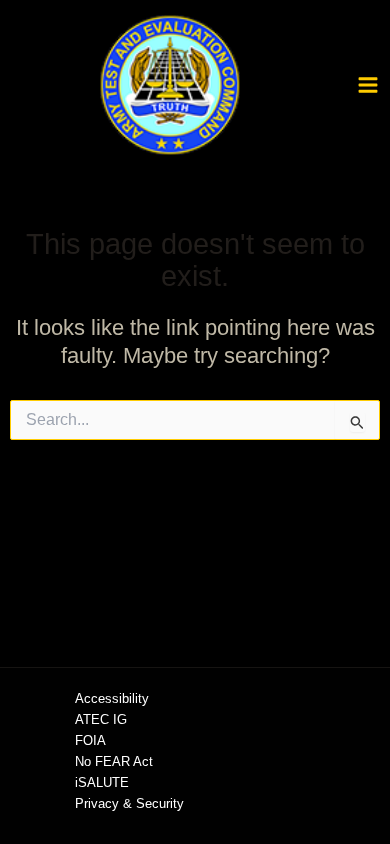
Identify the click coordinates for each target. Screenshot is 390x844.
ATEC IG (101, 719)
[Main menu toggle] (368, 85)
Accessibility (112, 698)
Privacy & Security (129, 803)
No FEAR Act (114, 761)
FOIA (90, 740)
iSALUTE (102, 782)
